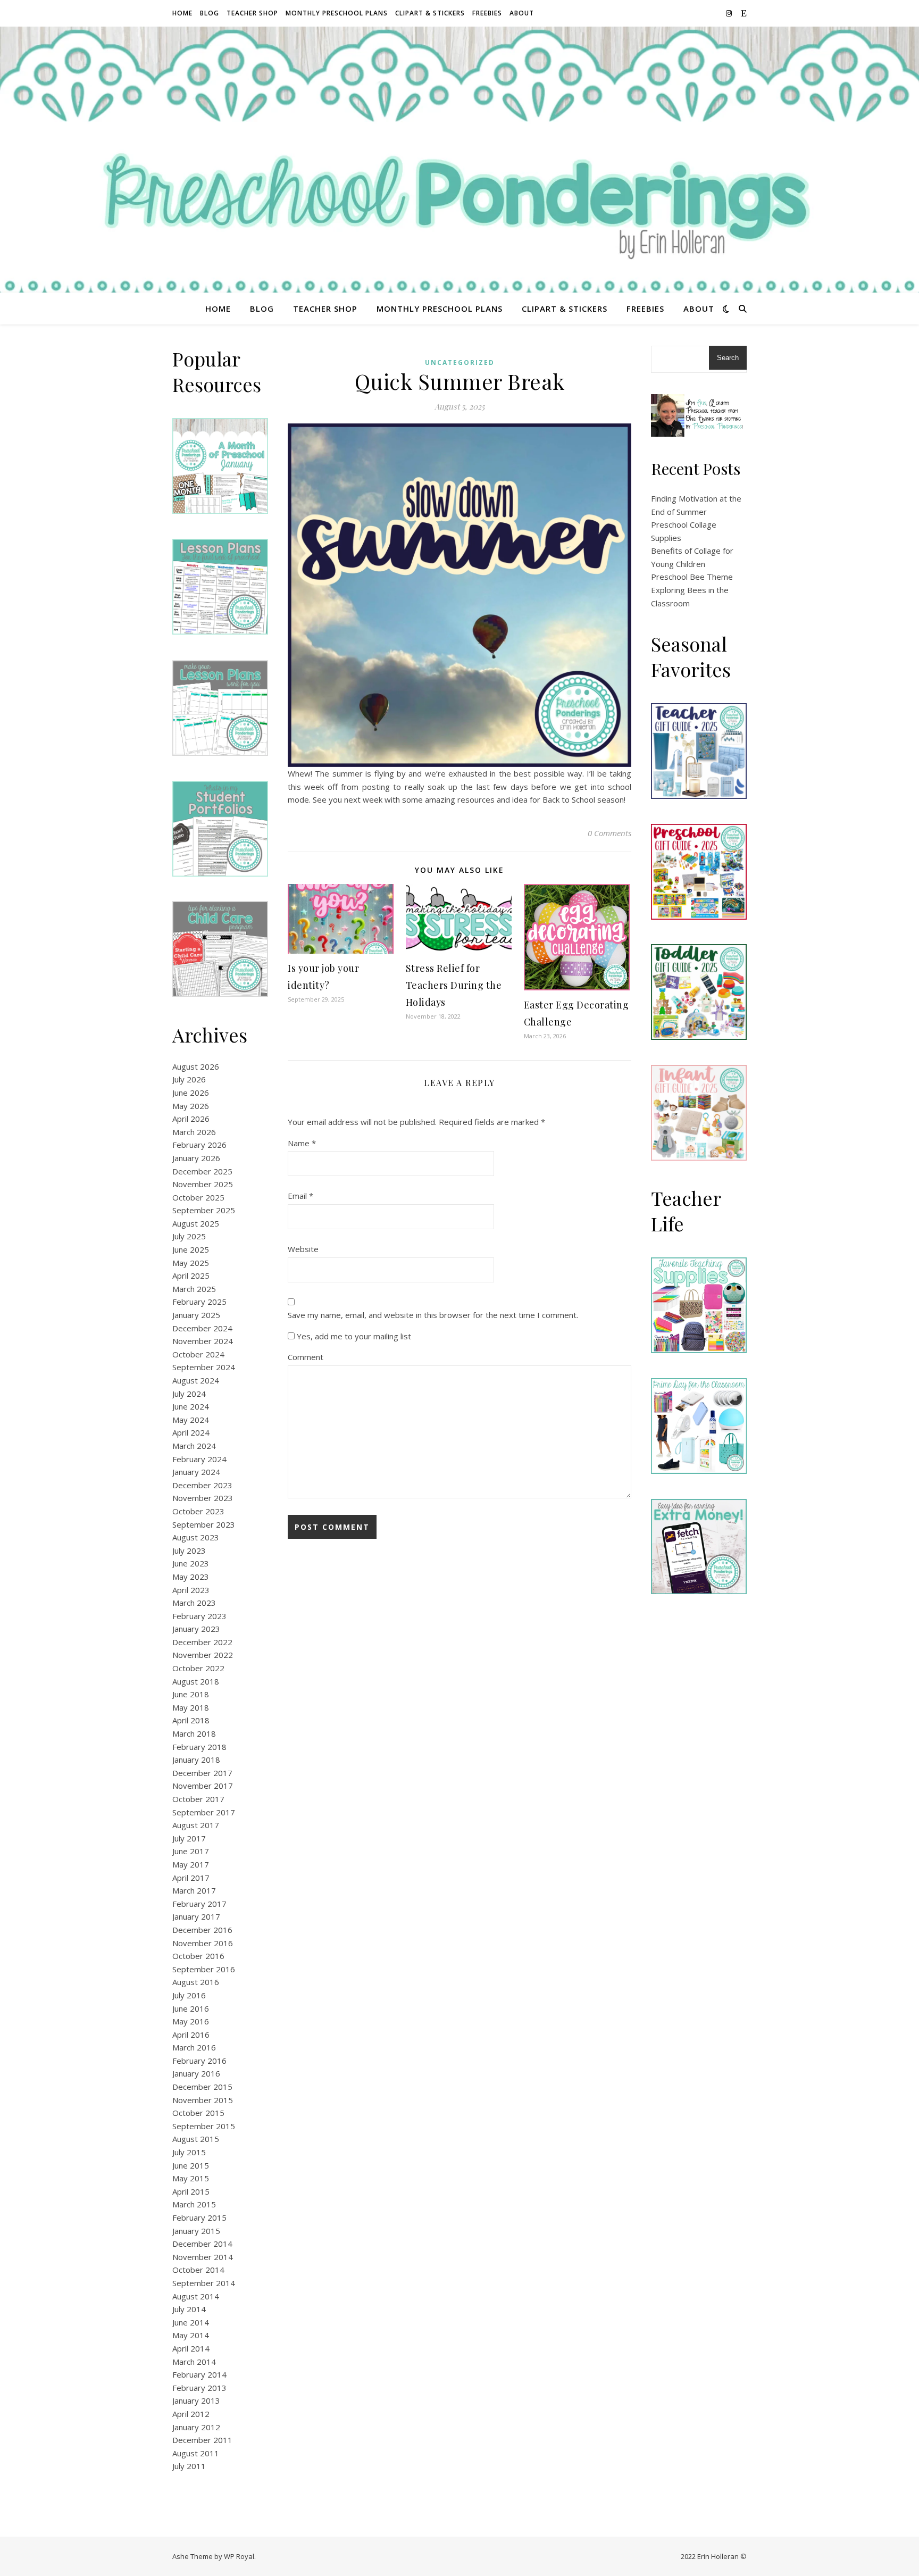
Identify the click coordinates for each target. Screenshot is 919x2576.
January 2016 (196, 2073)
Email (300, 1196)
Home (182, 13)
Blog (210, 13)
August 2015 (196, 2139)
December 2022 (202, 1642)
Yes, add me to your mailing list (353, 1336)
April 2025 (191, 1276)
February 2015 (199, 2217)
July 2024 (189, 1394)
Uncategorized (460, 362)
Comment (306, 1357)
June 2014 (191, 2322)
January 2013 (196, 2400)
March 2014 (194, 2362)
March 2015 (194, 2204)
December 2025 (202, 1171)
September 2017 (204, 1812)
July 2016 (189, 1995)
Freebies (487, 13)
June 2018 (191, 1694)
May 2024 (191, 1420)
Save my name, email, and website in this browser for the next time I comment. (433, 1315)
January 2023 (196, 1629)
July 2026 (189, 1079)
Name (302, 1143)
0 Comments (609, 833)
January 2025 (196, 1315)
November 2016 (203, 1943)
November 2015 (203, 2100)
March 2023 (194, 1603)
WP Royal (239, 2556)
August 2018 (196, 1681)
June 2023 (191, 1563)
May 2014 (191, 2335)
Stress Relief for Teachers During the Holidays (454, 985)
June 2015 (191, 2165)
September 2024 (204, 1367)
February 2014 (199, 2374)
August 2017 (196, 1825)
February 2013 (199, 2388)
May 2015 (191, 2178)
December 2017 (202, 1773)
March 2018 (194, 1733)
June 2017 (191, 1851)
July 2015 (189, 2152)
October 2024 (198, 1354)
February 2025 (199, 1302)
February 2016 (199, 2061)
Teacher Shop (252, 13)
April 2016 (191, 2035)
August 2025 (196, 1223)
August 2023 (196, 1537)
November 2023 (203, 1498)
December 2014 (202, 2244)
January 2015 (196, 2231)
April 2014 (191, 2348)
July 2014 (189, 2309)
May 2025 (191, 1263)
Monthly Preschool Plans (337, 13)
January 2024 (196, 1472)
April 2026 (191, 1119)
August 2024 (196, 1380)
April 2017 (191, 1878)
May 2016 (191, 2021)
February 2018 (199, 1747)
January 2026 (196, 1158)
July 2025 (189, 1236)
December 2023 (202, 1485)
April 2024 (191, 1432)
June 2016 (191, 2008)
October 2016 (198, 1956)
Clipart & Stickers (430, 13)
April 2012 (191, 2414)
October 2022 (198, 1668)
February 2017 (199, 1904)
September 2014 (204, 2283)
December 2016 (202, 1930)
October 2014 (198, 2270)
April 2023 (191, 1590)
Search (728, 358)
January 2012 (196, 2427)
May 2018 (191, 1707)
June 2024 (191, 1406)
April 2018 (191, 1720)
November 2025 (203, 1184)
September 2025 (204, 1210)
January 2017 (196, 1916)
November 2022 (203, 1655)
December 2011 (202, 2440)
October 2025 (198, 1197)
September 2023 (204, 1524)
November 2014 (203, 2257)
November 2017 (203, 1786)
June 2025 (191, 1249)
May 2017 (191, 1864)
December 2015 (202, 2087)
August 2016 (196, 1982)
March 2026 (194, 1132)
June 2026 (191, 1093)
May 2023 (191, 1577)
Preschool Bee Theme (692, 577)
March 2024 (194, 1446)
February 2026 (199, 1145)
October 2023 (198, 1511)
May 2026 (191, 1106)
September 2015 (204, 2126)
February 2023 (199, 1616)
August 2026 (196, 1066)
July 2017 (189, 1838)
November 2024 (203, 1341)
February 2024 (199, 1459)
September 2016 (204, 1969)
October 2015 (198, 2113)
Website (303, 1249)
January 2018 (196, 1760)
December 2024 (202, 1328)
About (522, 13)
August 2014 (196, 2296)
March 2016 (194, 2047)
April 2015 (191, 2191)
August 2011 (196, 2453)
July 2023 (189, 1550)
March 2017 (194, 1890)
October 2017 (198, 1799)
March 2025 (194, 1289)
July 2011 (189, 2466)
